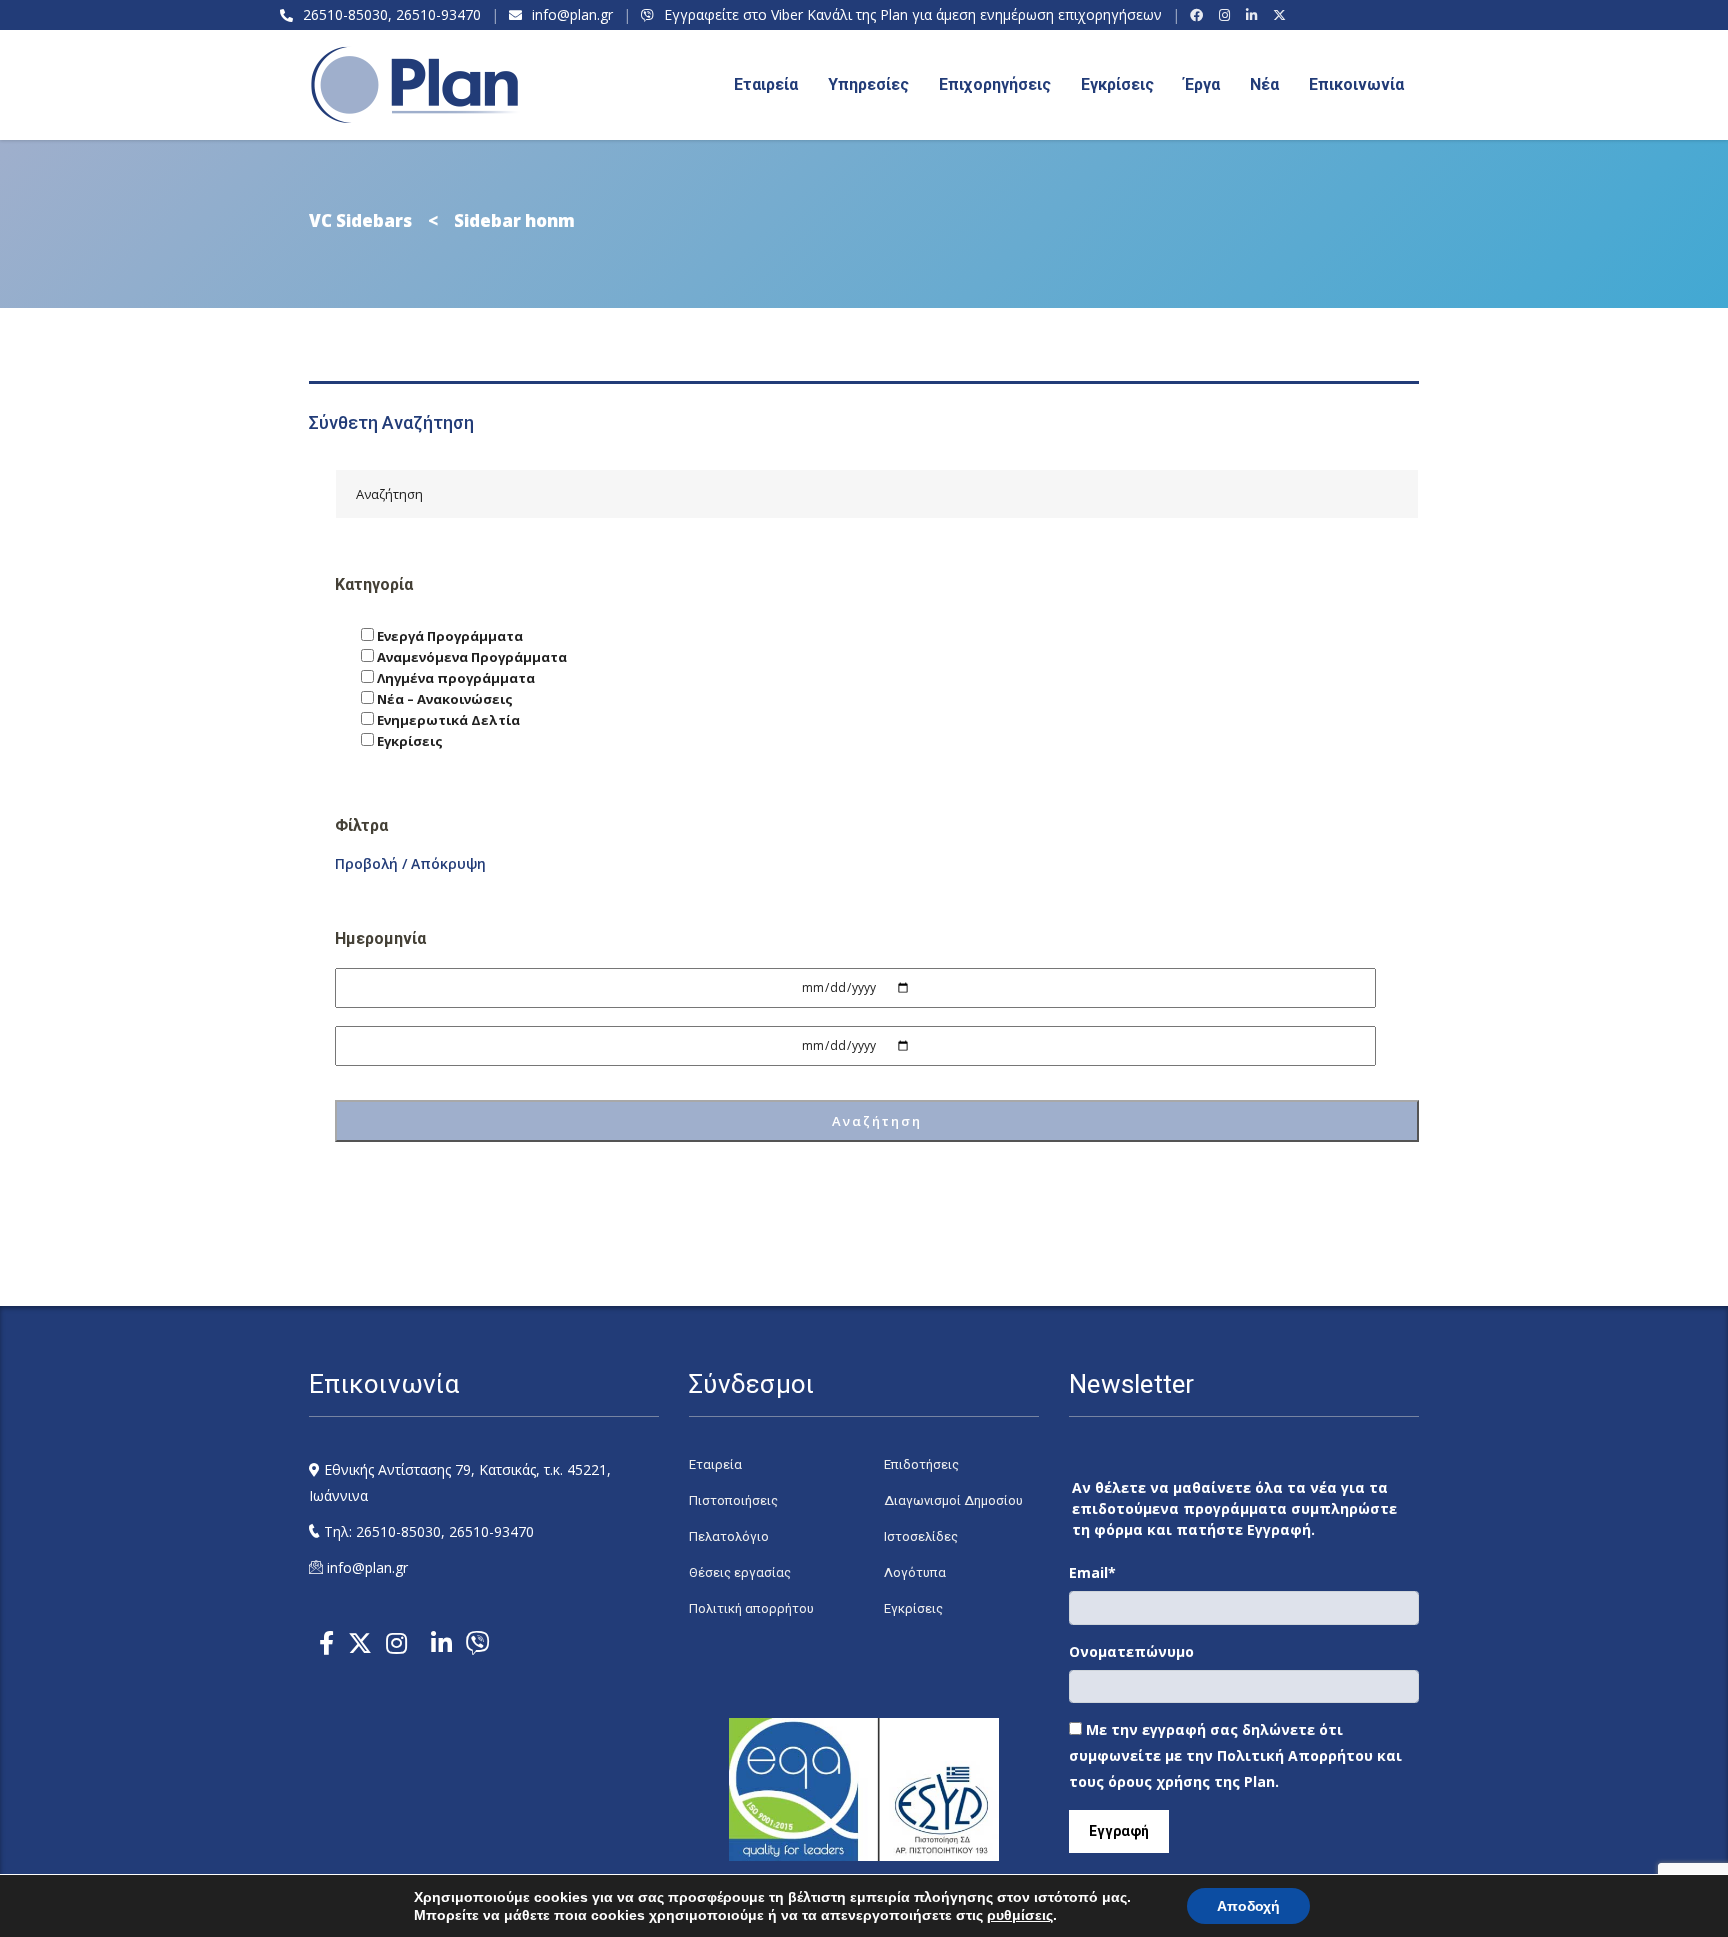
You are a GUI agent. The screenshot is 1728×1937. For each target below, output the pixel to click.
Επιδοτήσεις (921, 1464)
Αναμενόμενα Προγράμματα (470, 657)
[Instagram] (1227, 15)
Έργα (1202, 84)
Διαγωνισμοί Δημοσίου (953, 1500)
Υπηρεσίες (868, 84)
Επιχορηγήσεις (995, 84)
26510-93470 (438, 14)
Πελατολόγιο (729, 1536)
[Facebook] (1199, 15)
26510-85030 (345, 14)
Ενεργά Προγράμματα (448, 636)
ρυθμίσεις (1020, 1915)
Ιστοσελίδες (921, 1536)
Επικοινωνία (1356, 84)
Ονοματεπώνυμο (1131, 1651)
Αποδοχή (1248, 1906)
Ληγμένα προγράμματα (454, 678)
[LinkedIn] (1254, 15)
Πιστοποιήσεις (733, 1500)
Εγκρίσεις (1117, 84)
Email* (1092, 1572)
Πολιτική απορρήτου (751, 1608)
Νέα (1264, 84)
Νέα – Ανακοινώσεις (443, 699)
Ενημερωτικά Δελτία (447, 720)
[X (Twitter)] (1282, 15)
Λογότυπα (915, 1572)
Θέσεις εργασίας (740, 1572)
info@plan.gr (572, 14)
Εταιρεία (715, 1464)
